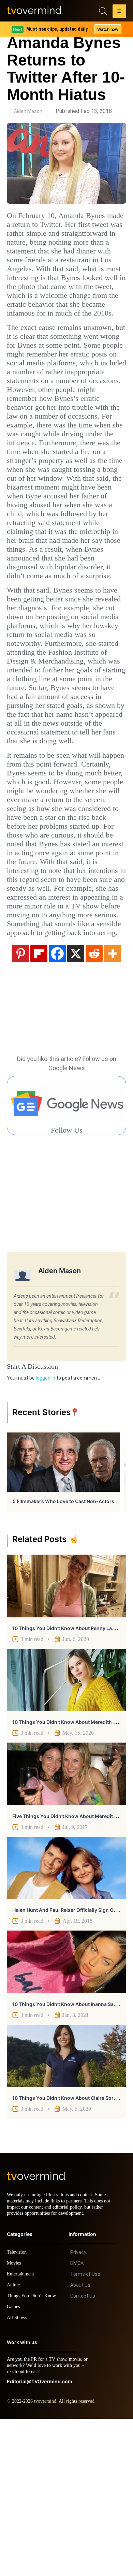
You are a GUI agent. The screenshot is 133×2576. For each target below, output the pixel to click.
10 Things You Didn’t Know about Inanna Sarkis (67, 2155)
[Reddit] (94, 1104)
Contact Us (83, 2453)
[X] (76, 1104)
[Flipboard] (39, 1104)
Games (14, 2464)
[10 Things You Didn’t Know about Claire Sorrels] (66, 2207)
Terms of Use (85, 2431)
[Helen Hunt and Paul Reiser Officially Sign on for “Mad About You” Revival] (66, 2019)
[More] (113, 1104)
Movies (15, 2420)
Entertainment (22, 2431)
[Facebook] (57, 1104)
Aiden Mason (28, 111)
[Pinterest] (20, 1104)
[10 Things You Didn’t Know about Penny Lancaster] (66, 1737)
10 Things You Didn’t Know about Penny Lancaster (71, 1779)
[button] (119, 12)
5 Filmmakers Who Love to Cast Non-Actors (63, 1652)
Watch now (107, 29)
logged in (46, 1529)
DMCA (77, 2420)
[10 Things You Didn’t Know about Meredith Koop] (66, 1831)
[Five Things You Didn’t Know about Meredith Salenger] (66, 1925)
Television (18, 2409)
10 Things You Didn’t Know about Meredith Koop (69, 1873)
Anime (14, 2442)
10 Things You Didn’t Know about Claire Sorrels (67, 2249)
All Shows (17, 2475)
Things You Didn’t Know (33, 2453)
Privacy (78, 2410)
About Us (80, 2442)
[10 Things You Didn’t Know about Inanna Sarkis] (66, 2113)
